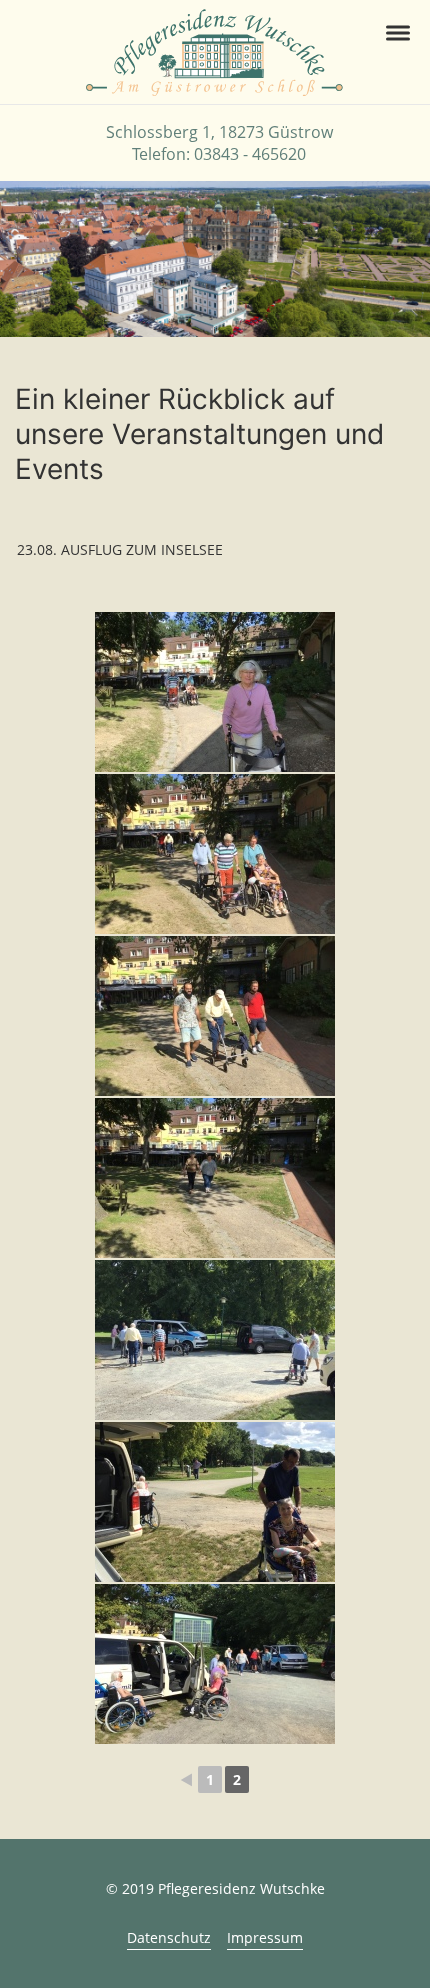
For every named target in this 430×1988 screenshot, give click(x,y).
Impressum (265, 1937)
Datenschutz (169, 1937)
